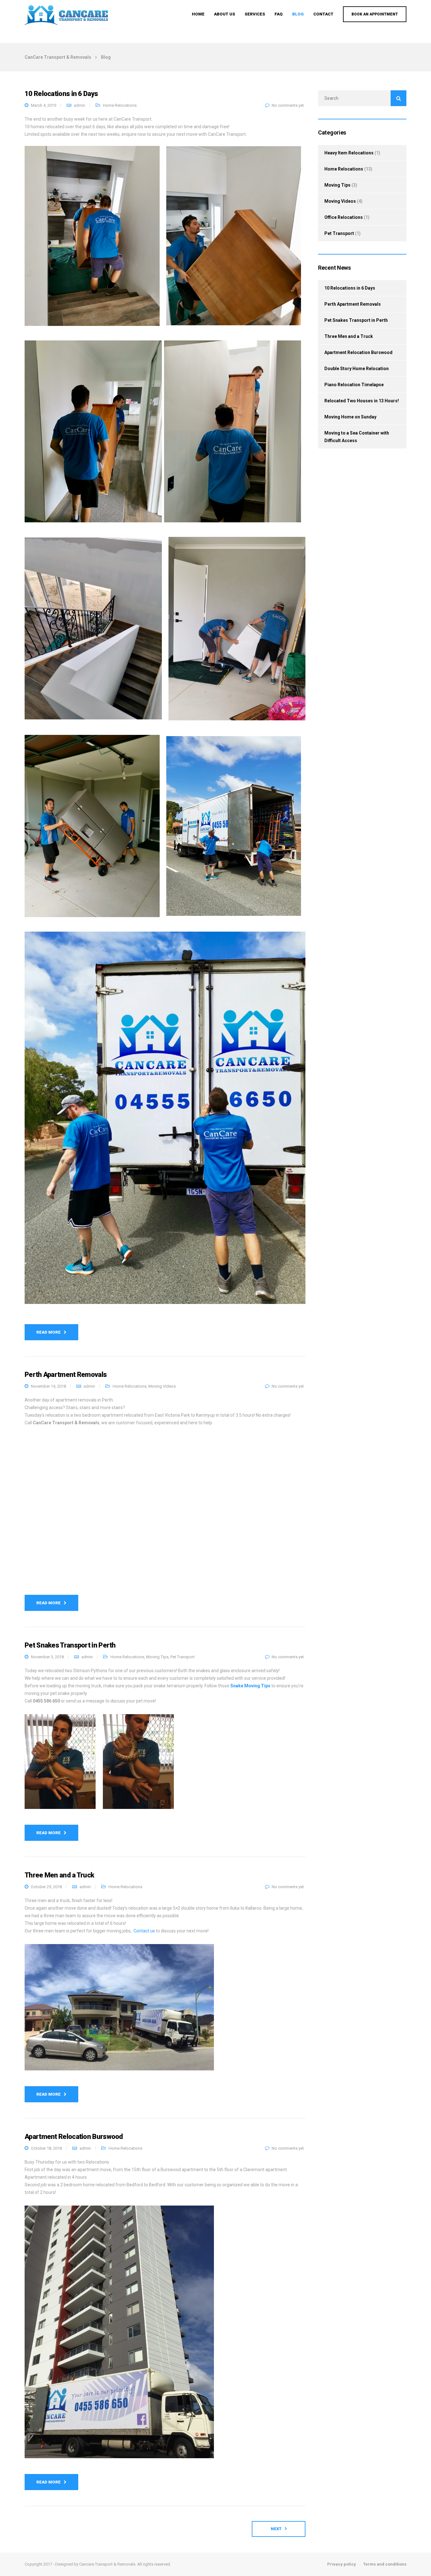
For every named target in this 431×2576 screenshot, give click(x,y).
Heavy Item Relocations (349, 153)
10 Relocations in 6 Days (350, 288)
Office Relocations (344, 217)
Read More (48, 1332)
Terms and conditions (385, 2564)
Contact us (144, 1931)
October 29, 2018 (46, 1887)
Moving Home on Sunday (350, 417)
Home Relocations (120, 105)
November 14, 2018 (48, 1386)
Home (198, 14)
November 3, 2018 (47, 1657)
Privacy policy (342, 2564)
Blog (298, 14)
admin (80, 105)
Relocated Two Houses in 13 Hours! (362, 401)
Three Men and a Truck (349, 336)
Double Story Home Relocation (357, 369)
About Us (224, 14)
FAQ (279, 14)
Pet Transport (183, 1657)
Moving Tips (157, 1657)
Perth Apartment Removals (353, 304)
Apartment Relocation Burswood (358, 352)
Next (276, 2529)
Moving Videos (162, 1386)
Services (255, 14)
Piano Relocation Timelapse (354, 385)
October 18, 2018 (46, 2148)
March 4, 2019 (44, 105)
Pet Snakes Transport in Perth (356, 320)
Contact (323, 14)
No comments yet (288, 105)
